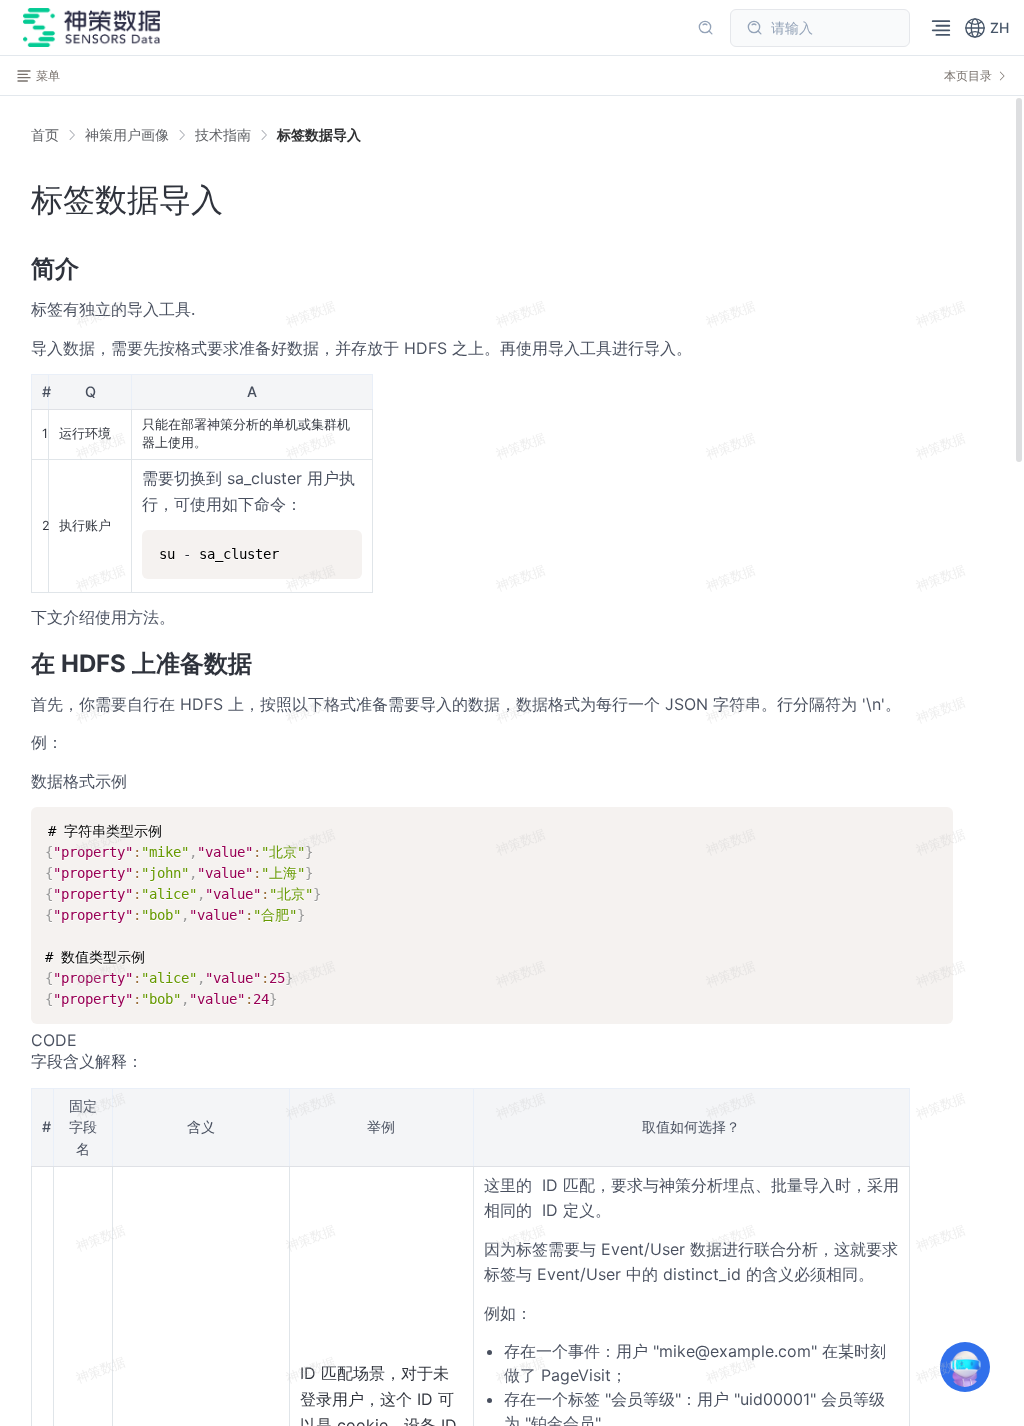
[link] (127, 135)
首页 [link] (45, 135)
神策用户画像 (127, 134)
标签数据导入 (319, 134)
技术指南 (223, 134)
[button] (986, 28)
